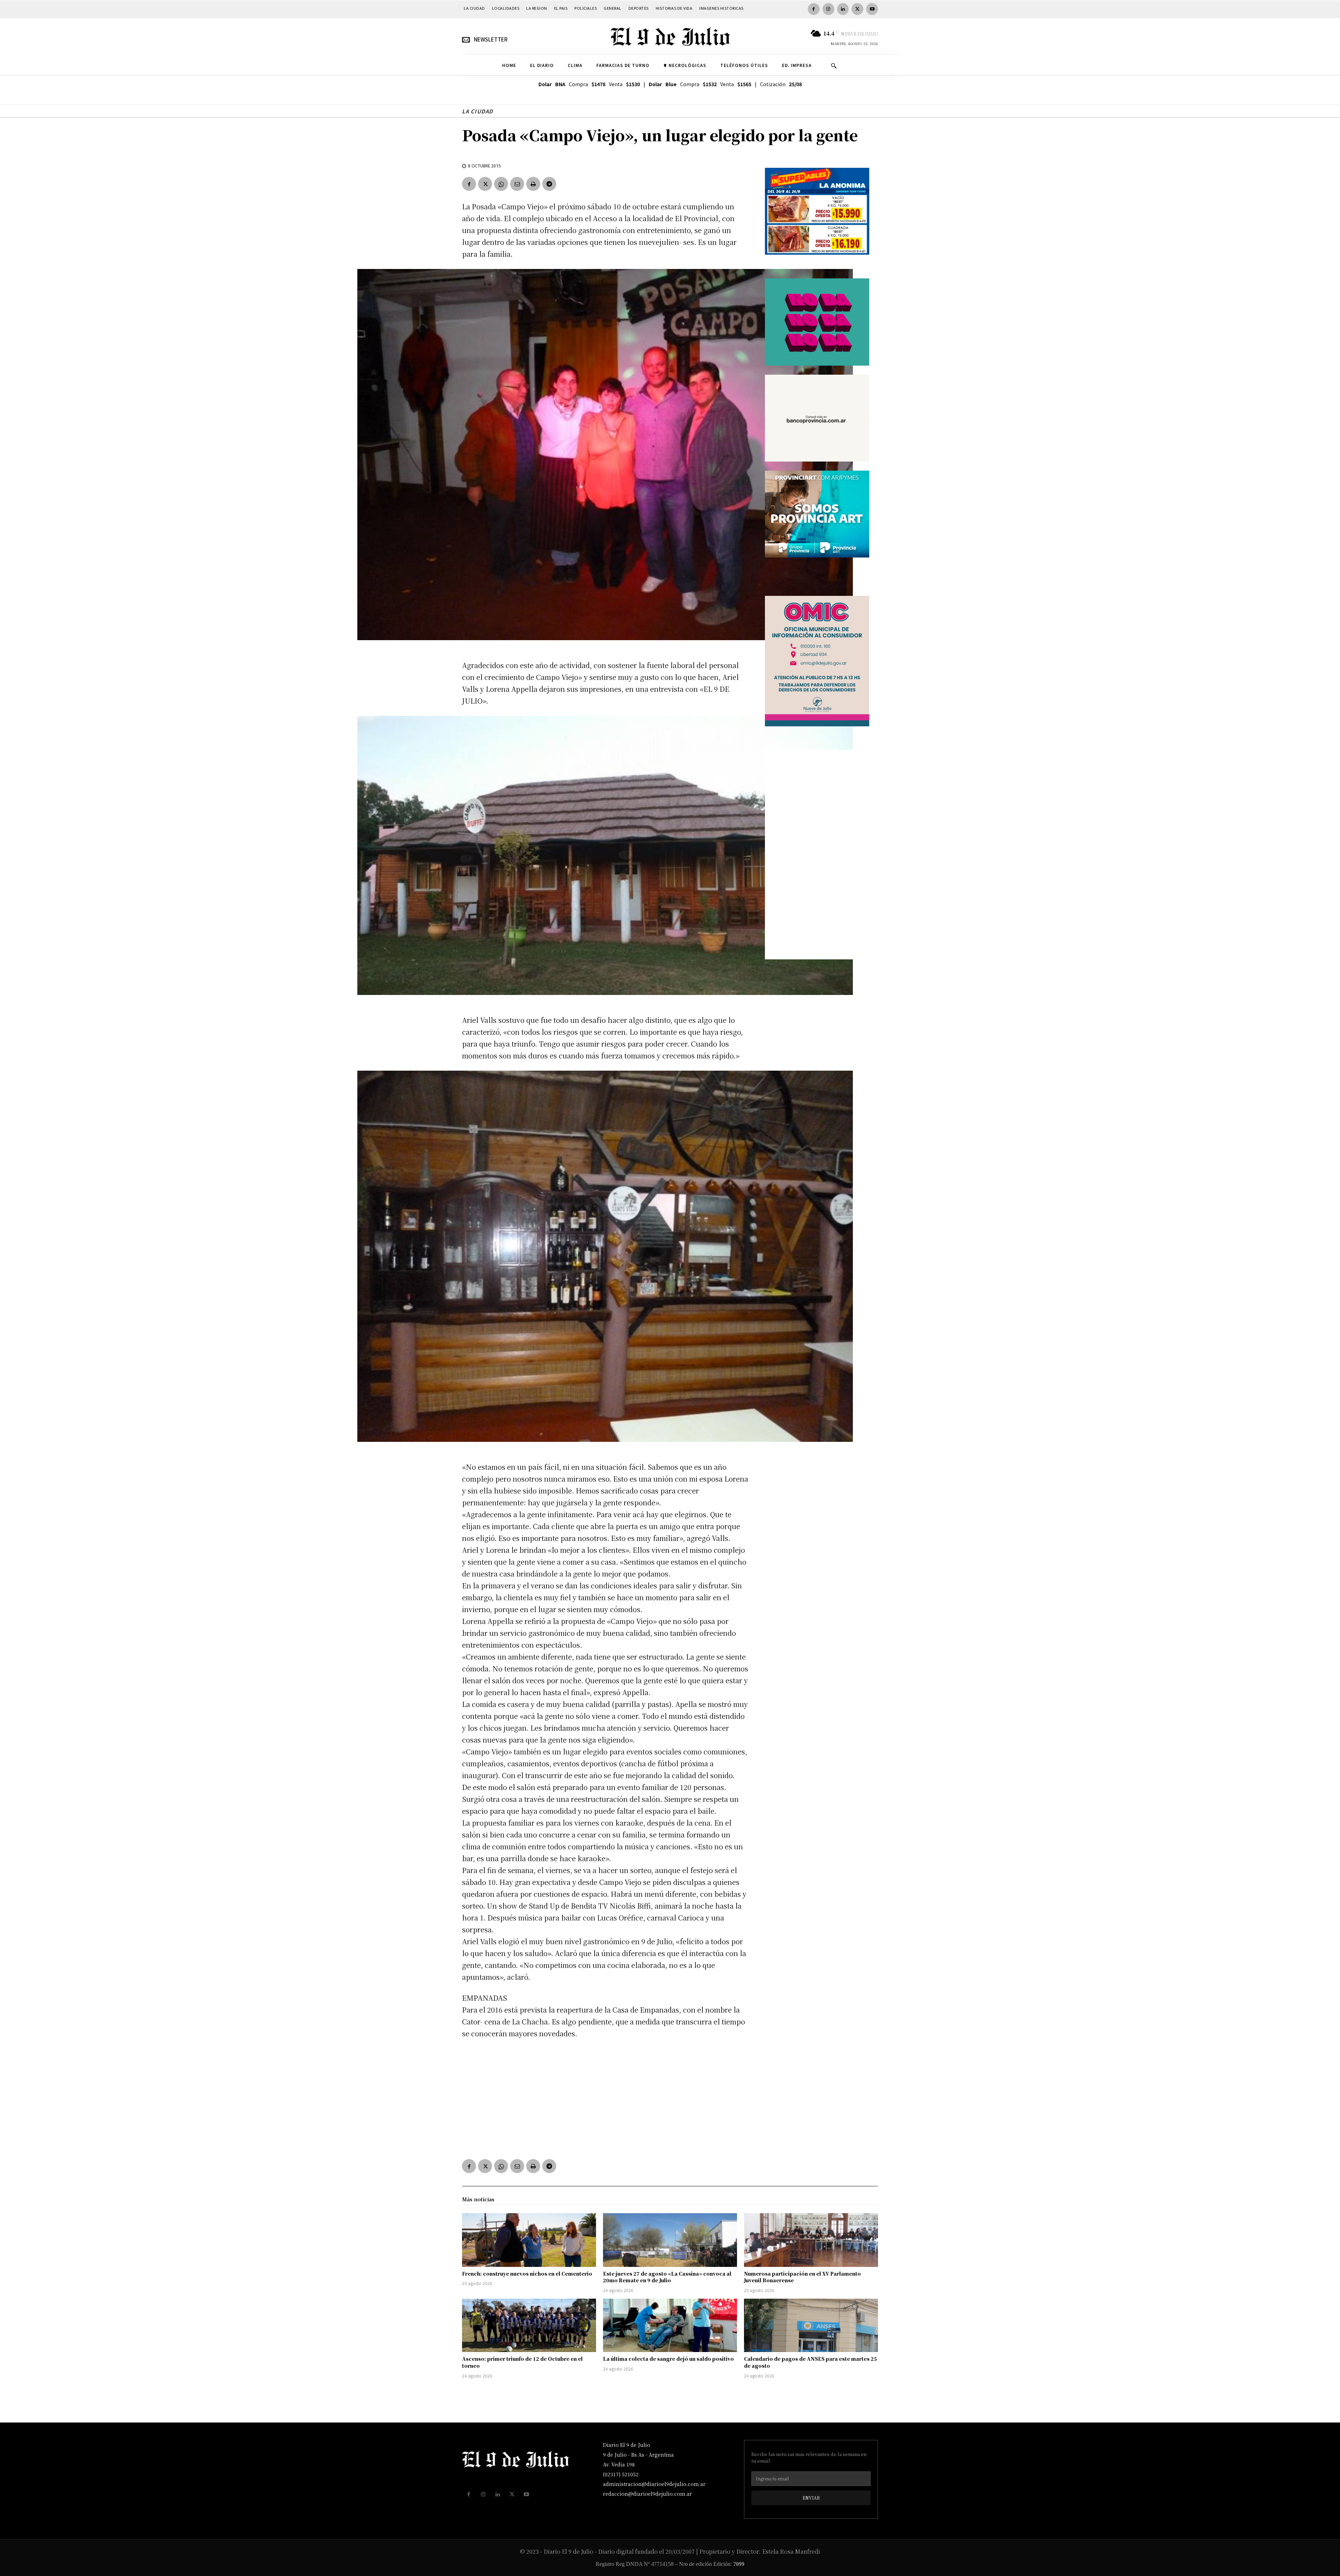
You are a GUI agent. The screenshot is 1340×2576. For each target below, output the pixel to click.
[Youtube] (872, 9)
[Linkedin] (843, 9)
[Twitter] (857, 9)
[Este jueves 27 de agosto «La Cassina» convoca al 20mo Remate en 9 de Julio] (670, 2240)
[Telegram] (549, 184)
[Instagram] (828, 9)
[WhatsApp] (501, 184)
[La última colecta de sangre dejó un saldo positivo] (670, 2326)
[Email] (517, 184)
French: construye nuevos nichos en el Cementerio (527, 2274)
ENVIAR (811, 2498)
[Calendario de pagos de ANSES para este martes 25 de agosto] (811, 2326)
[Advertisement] (605, 2097)
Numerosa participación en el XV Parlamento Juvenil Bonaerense (802, 2277)
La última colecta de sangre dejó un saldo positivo (668, 2359)
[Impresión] (533, 184)
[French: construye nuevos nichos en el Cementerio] (529, 2240)
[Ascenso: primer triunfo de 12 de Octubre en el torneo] (529, 2326)
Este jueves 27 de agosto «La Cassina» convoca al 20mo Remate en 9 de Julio (667, 2277)
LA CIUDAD (478, 111)
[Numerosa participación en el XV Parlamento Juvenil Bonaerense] (811, 2240)
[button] (834, 66)
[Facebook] (814, 9)
